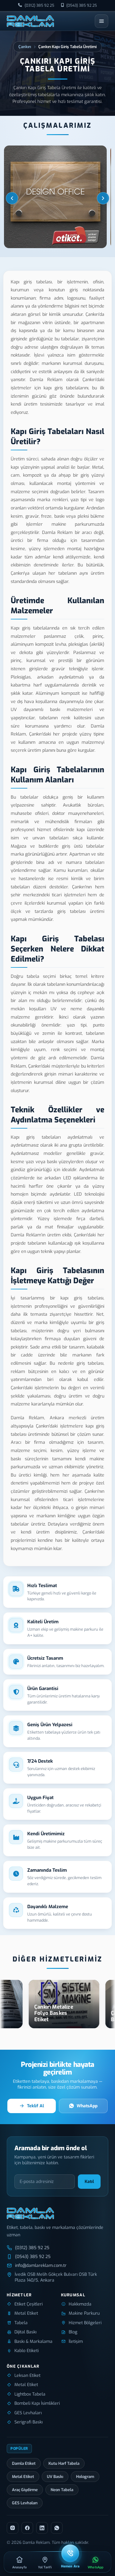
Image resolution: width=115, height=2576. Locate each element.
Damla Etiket (24, 2463)
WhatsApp (87, 2106)
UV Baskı (55, 2477)
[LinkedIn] (42, 2528)
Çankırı (25, 47)
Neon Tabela (62, 2490)
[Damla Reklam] (30, 21)
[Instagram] (13, 2528)
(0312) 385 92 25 (39, 5)
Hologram (85, 2477)
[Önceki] (12, 198)
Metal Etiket (23, 2477)
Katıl (89, 2182)
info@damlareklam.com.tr (41, 2266)
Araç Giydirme (25, 2490)
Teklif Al (35, 2106)
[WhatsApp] (57, 2528)
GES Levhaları (25, 2503)
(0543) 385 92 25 (82, 5)
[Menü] (102, 21)
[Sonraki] (103, 198)
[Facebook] (27, 2528)
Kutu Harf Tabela (64, 2463)
